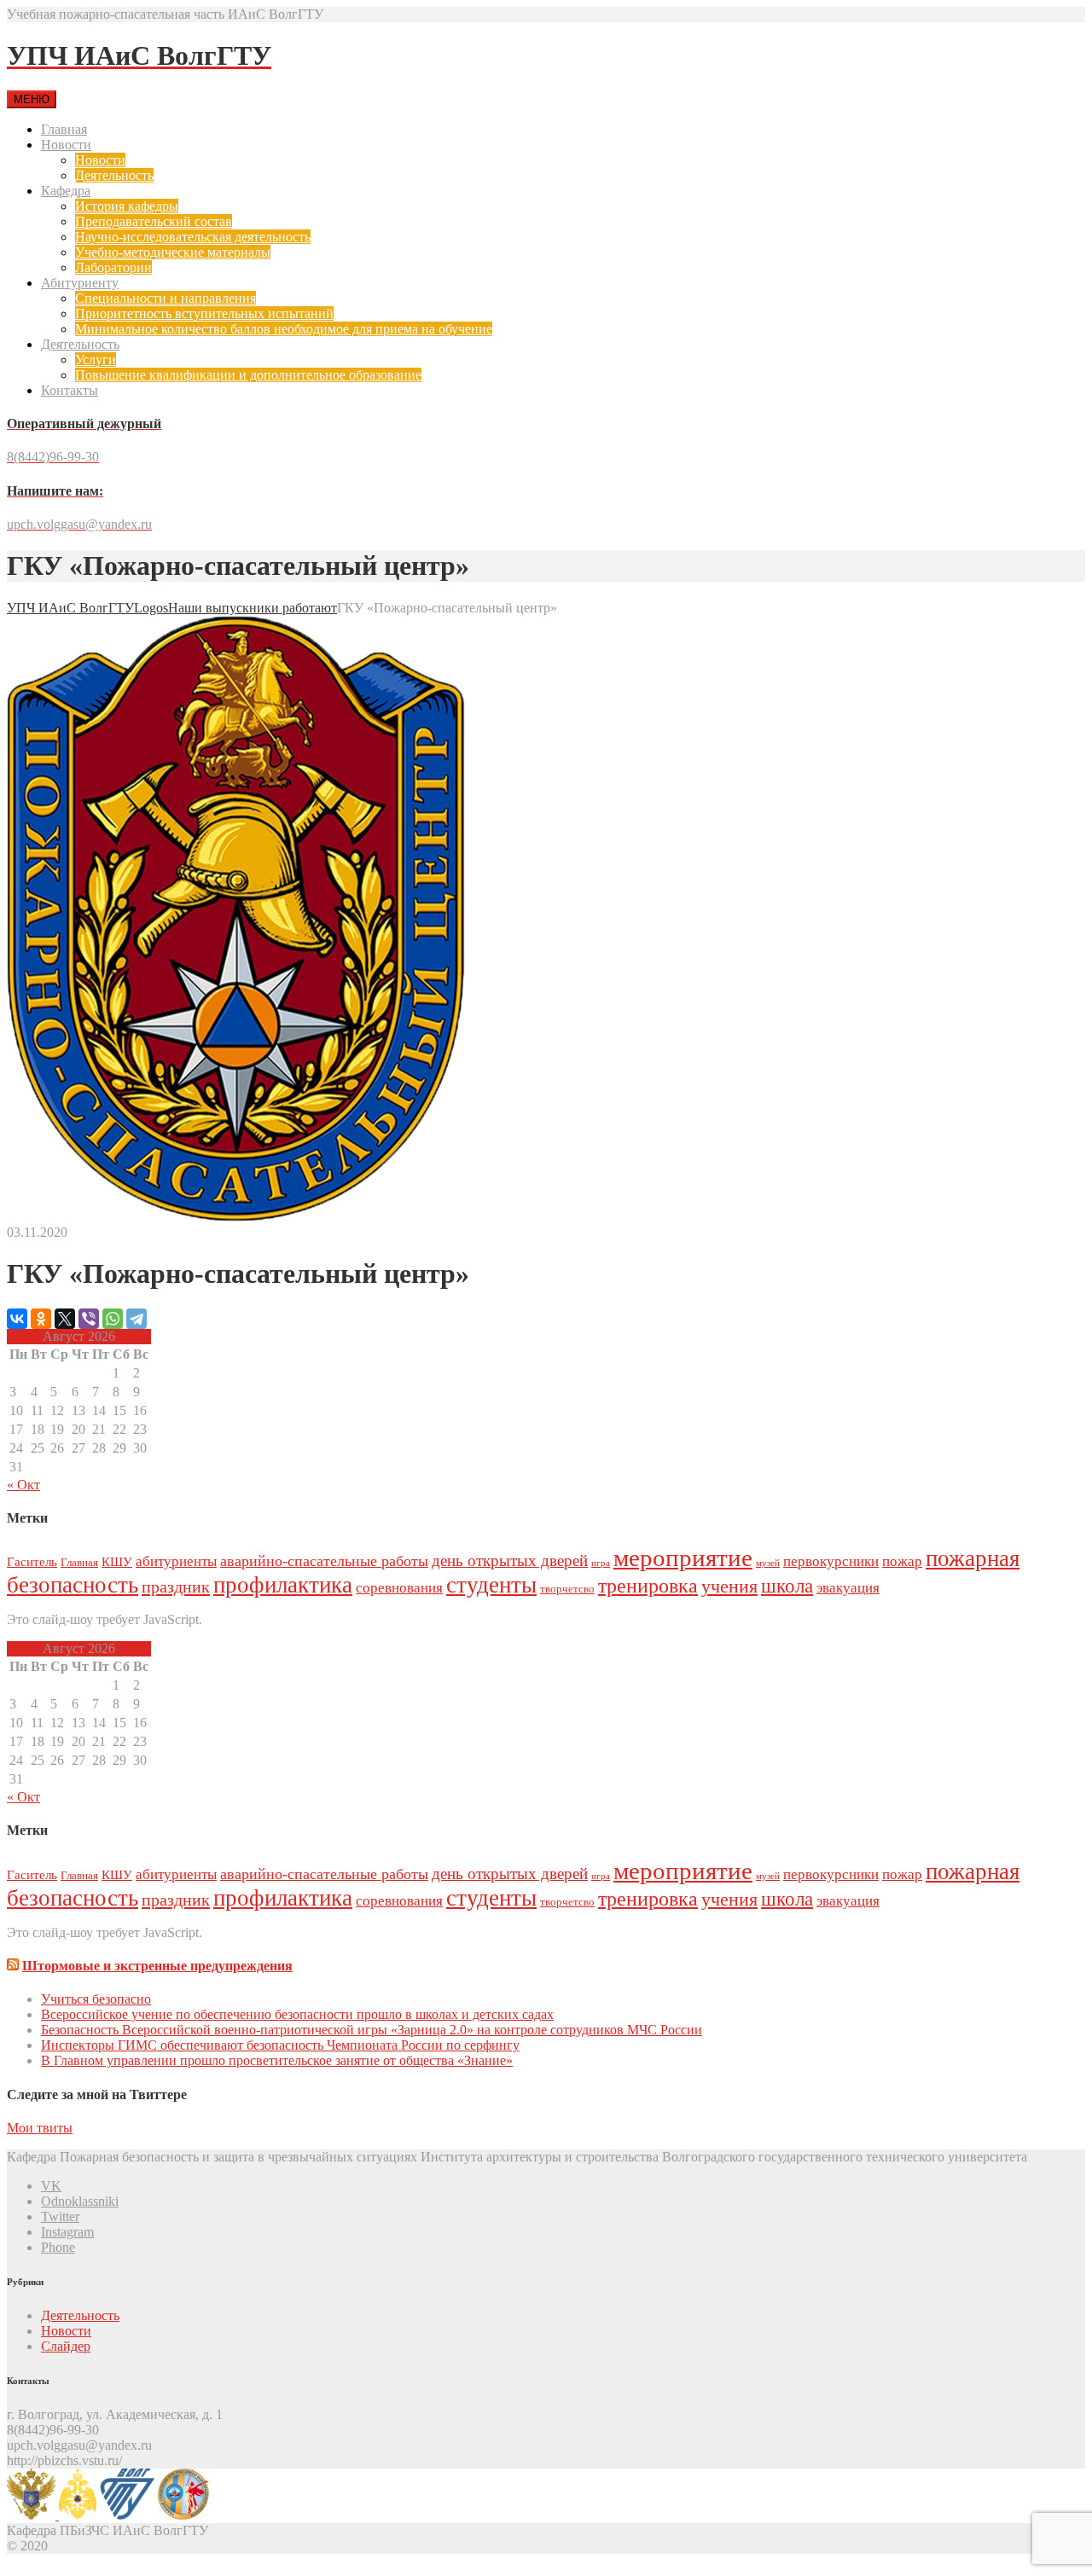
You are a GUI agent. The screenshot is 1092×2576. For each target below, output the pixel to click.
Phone (58, 2247)
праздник (176, 1587)
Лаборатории (113, 267)
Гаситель (32, 1561)
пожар (902, 1561)
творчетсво (567, 1589)
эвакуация (848, 1588)
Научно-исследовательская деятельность (193, 237)
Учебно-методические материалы (173, 252)
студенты (491, 1585)
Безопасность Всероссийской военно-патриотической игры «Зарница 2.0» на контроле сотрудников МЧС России (372, 2030)
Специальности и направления (166, 298)
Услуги (96, 360)
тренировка (648, 1586)
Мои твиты (40, 2128)
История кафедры (127, 206)
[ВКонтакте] (17, 1319)
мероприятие (683, 1558)
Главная (64, 129)
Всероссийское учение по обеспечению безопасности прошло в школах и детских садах (297, 2014)
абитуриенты (176, 1561)
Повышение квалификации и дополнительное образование (248, 375)
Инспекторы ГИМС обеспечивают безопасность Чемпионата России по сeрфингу (280, 2045)
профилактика (283, 1585)
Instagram (67, 2232)
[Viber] (89, 1319)
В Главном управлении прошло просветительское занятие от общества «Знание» (277, 2060)
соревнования (399, 1588)
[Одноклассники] (41, 1319)
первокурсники (831, 1561)
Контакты (70, 390)
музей (768, 1563)
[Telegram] (136, 1319)
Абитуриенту (80, 283)
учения (729, 1586)
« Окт (23, 1485)
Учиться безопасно (96, 1999)
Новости (66, 145)
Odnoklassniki (80, 2201)
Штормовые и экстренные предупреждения (157, 1966)
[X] (65, 1319)
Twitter (60, 2216)
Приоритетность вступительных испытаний (204, 313)
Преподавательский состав (154, 221)
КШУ (117, 1561)
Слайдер (66, 2346)
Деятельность (114, 175)
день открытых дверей (510, 1561)
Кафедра (66, 191)
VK (51, 2186)
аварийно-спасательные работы (324, 1561)
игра (601, 1563)
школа (787, 1586)
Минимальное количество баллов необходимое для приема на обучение (284, 329)
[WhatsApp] (113, 1319)
